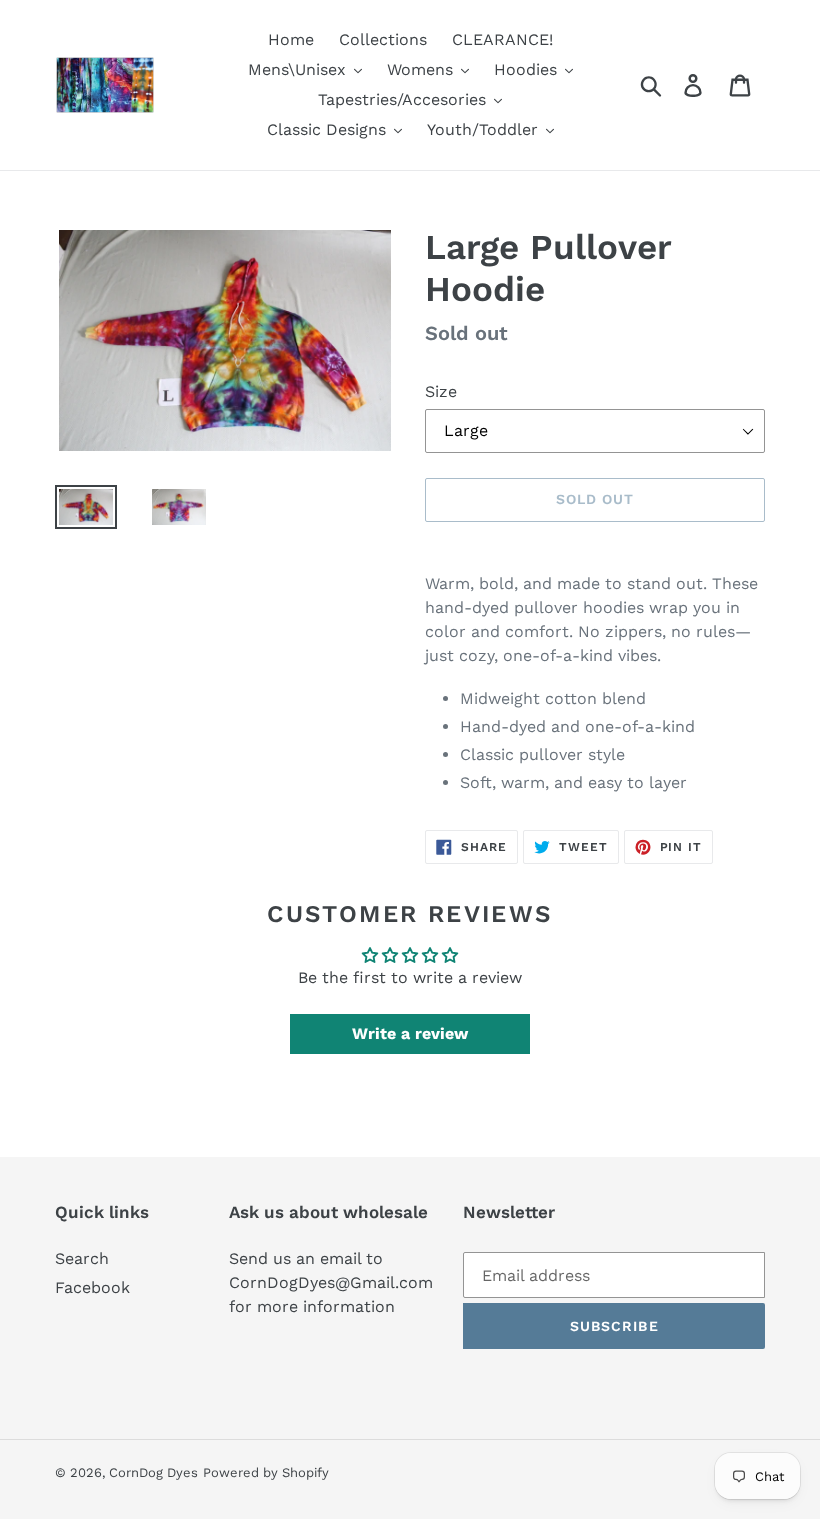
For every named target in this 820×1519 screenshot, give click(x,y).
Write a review (410, 1033)
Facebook (92, 1287)
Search (82, 1258)
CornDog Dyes (153, 1472)
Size (441, 391)
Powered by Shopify (266, 1472)
